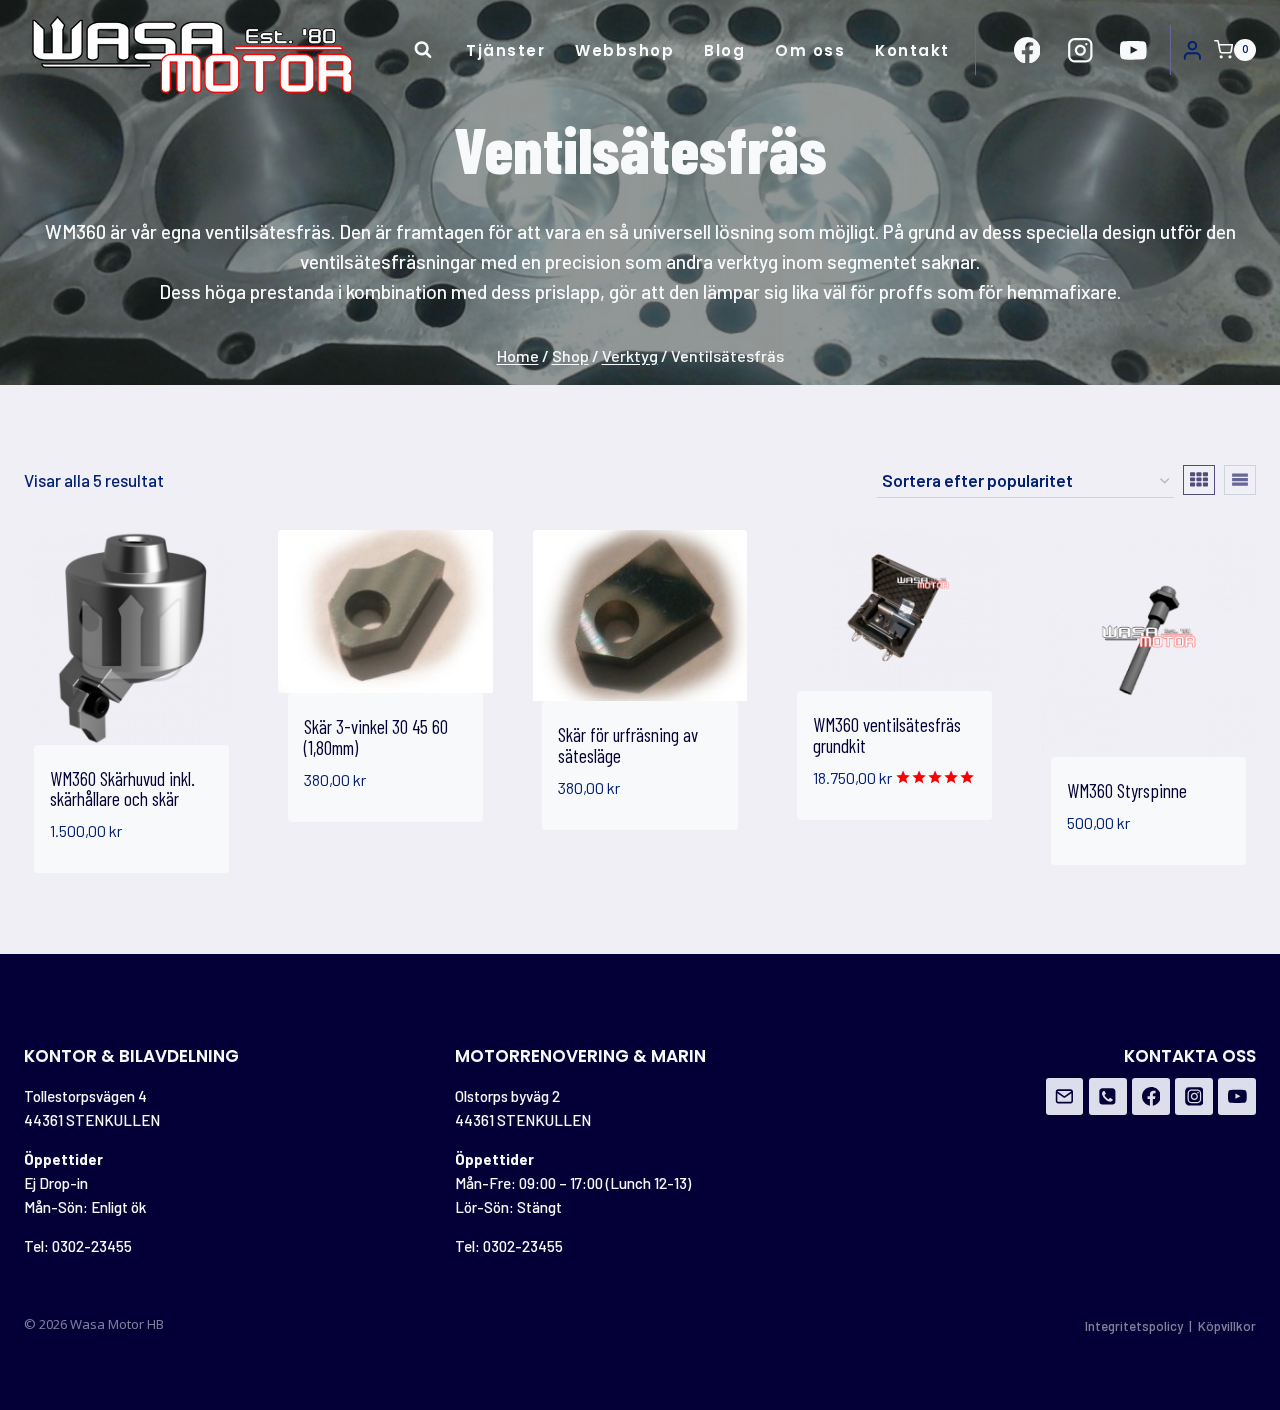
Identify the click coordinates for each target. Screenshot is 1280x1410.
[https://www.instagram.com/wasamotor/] (1080, 49)
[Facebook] (1151, 1097)
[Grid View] (1199, 480)
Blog (724, 50)
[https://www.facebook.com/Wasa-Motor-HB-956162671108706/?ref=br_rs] (1027, 49)
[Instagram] (1194, 1097)
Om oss (810, 50)
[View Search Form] (423, 50)
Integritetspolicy (1134, 1326)
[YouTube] (1237, 1097)
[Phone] (1108, 1097)
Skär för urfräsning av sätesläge (628, 745)
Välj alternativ (1140, 852)
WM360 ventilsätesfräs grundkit (887, 735)
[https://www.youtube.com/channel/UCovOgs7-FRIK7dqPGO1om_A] (1133, 49)
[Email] (1065, 1097)
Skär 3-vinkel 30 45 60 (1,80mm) (376, 737)
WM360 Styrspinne (1127, 790)
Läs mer (338, 840)
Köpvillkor (1227, 1326)
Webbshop (624, 50)
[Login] (1192, 50)
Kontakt (912, 50)
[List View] (1240, 480)
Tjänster (505, 50)
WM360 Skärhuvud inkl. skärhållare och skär (122, 789)
